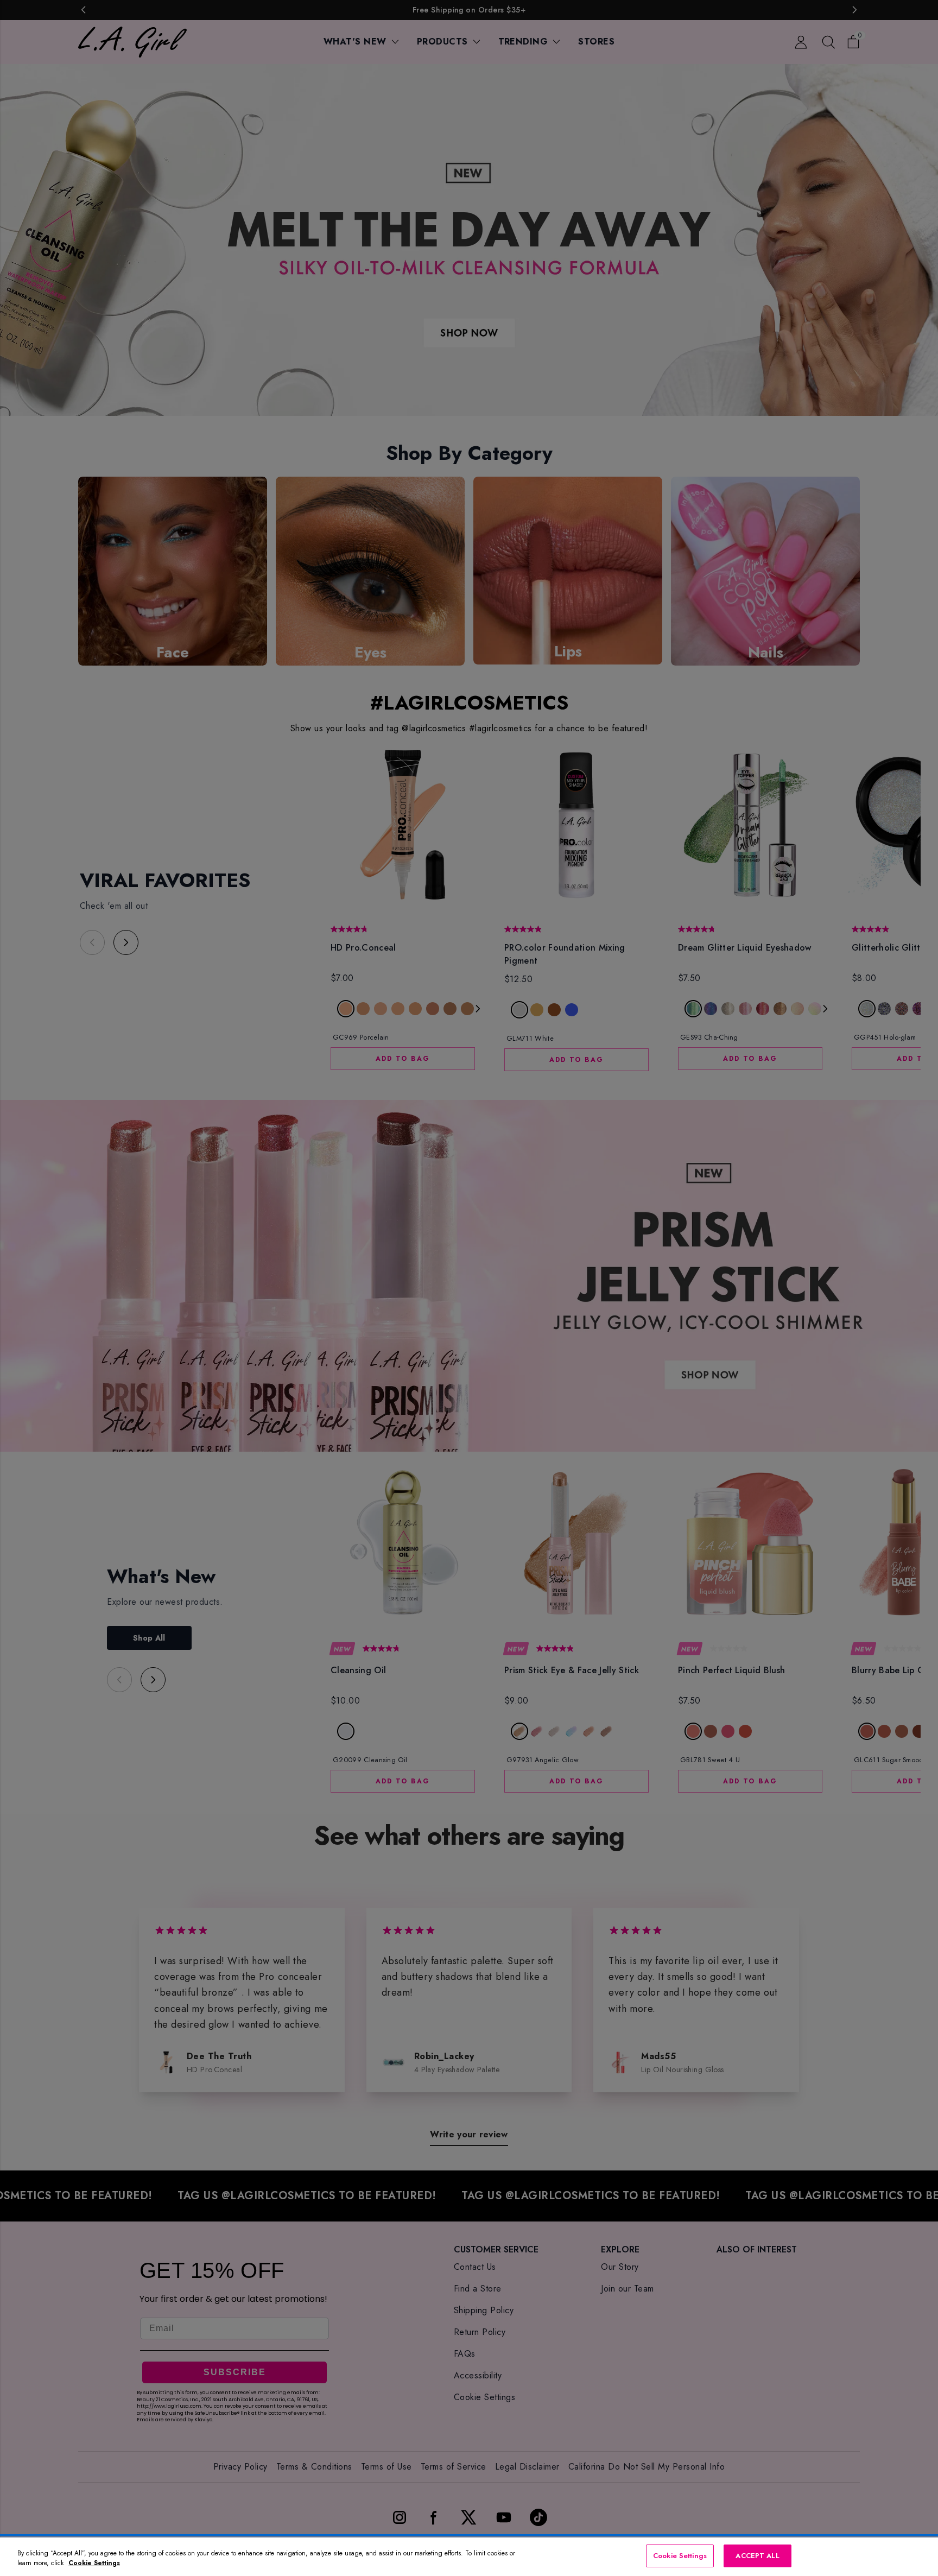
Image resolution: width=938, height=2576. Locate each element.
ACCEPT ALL (757, 2556)
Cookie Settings (680, 2556)
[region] (469, 2557)
